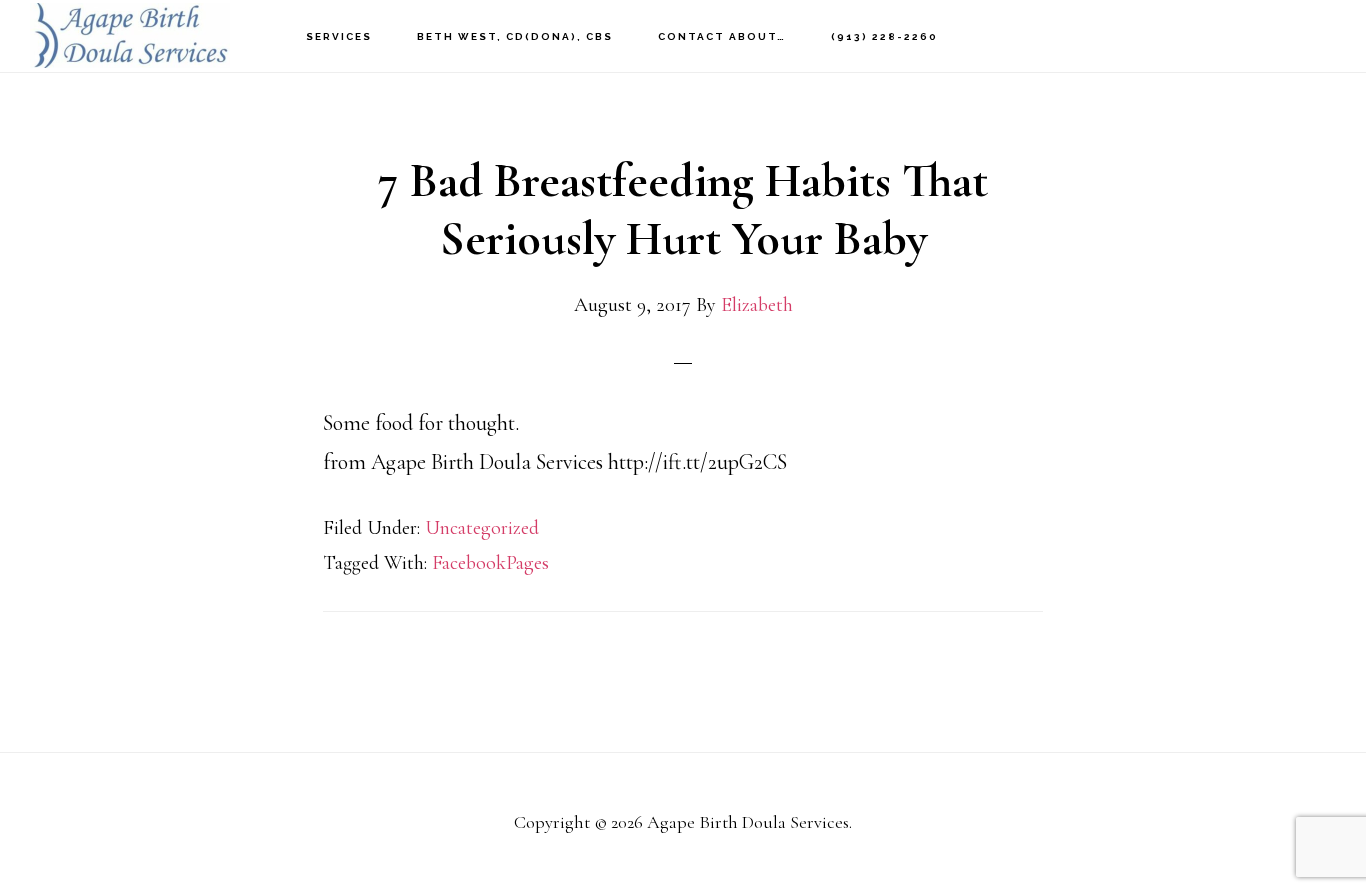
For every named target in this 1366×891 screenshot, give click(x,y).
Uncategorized (482, 528)
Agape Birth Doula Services (130, 35)
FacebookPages (490, 563)
